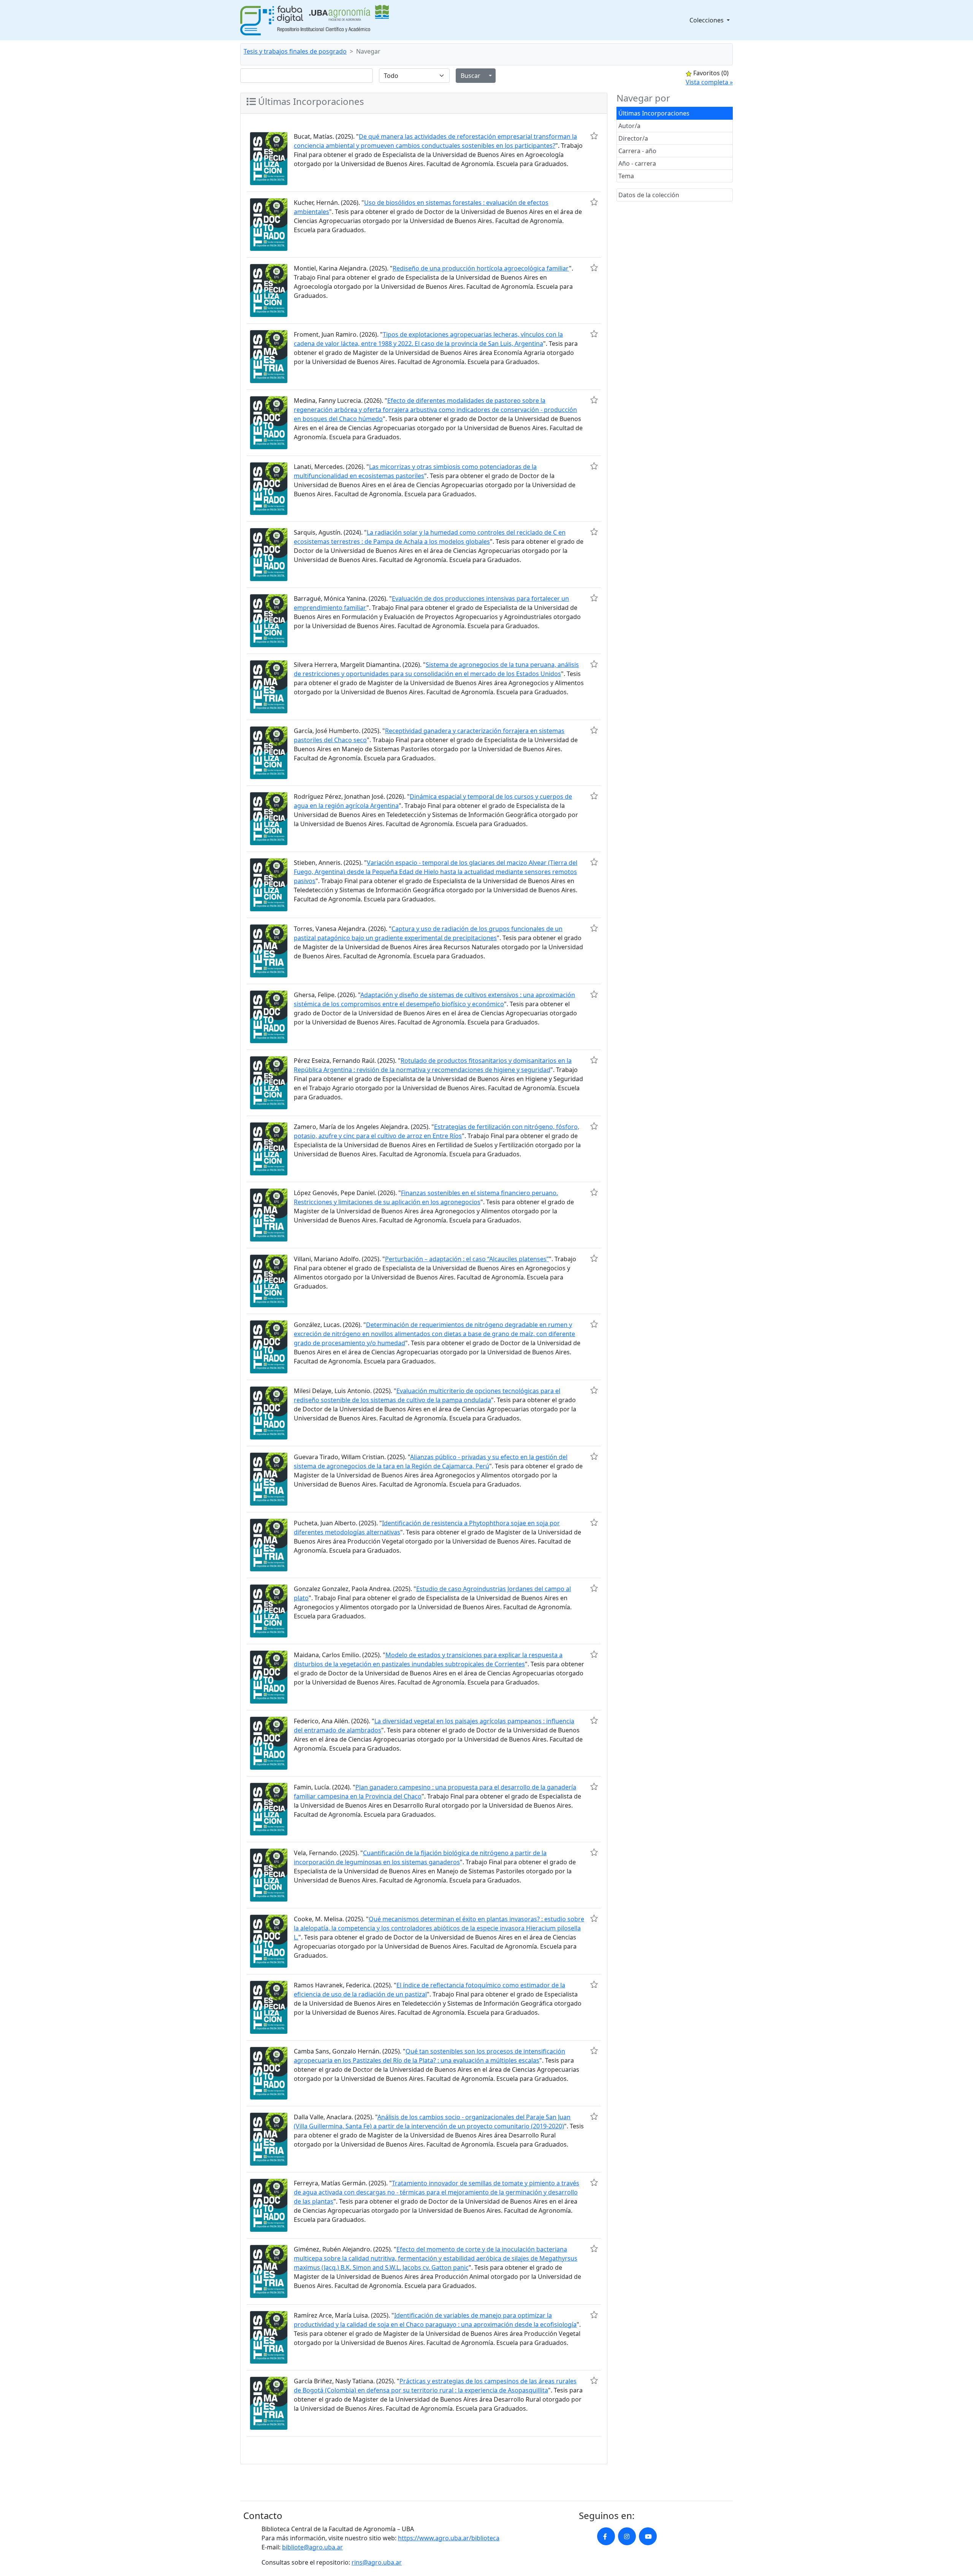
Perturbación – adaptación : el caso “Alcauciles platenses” (467, 1259)
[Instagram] (627, 2536)
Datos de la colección (649, 195)
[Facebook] (606, 2536)
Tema (626, 176)
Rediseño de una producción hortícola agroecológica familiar (481, 268)
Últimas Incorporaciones (654, 113)
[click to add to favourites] (594, 136)
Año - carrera (637, 163)
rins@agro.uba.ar (377, 2562)
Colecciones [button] (707, 20)
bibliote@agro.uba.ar (312, 2547)
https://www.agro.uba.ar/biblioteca (449, 2538)
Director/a (633, 138)
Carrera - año (637, 151)
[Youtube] (648, 2536)
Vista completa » (709, 82)
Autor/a (629, 126)
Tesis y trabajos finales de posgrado (295, 51)
